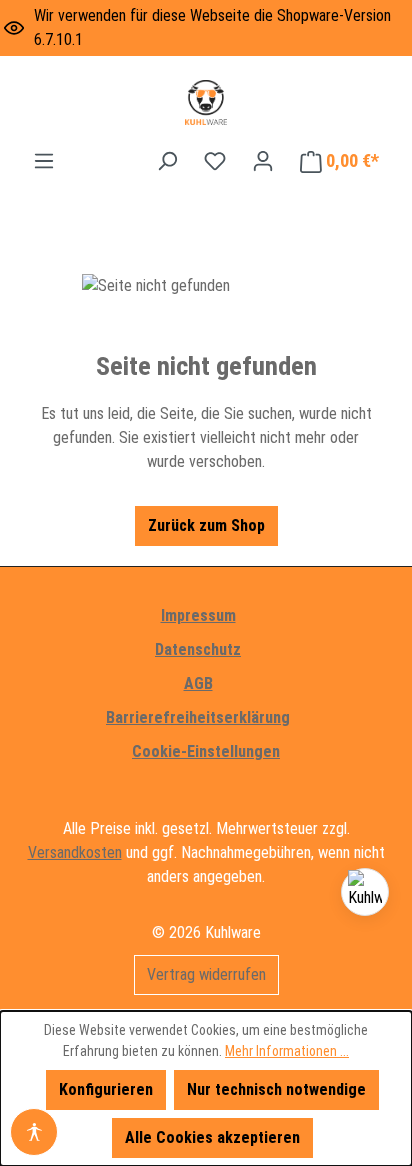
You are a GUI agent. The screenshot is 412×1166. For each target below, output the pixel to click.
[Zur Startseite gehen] (206, 102)
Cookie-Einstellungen (206, 751)
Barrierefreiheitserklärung (198, 717)
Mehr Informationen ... (287, 1051)
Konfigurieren (106, 1089)
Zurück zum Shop (206, 525)
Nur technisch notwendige (276, 1089)
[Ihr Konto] (263, 161)
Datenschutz (198, 649)
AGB (198, 683)
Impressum (198, 615)
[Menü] (44, 161)
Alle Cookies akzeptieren (212, 1137)
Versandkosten (75, 852)
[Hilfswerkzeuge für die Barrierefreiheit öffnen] (34, 1132)
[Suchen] (167, 161)
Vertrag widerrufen (206, 974)
